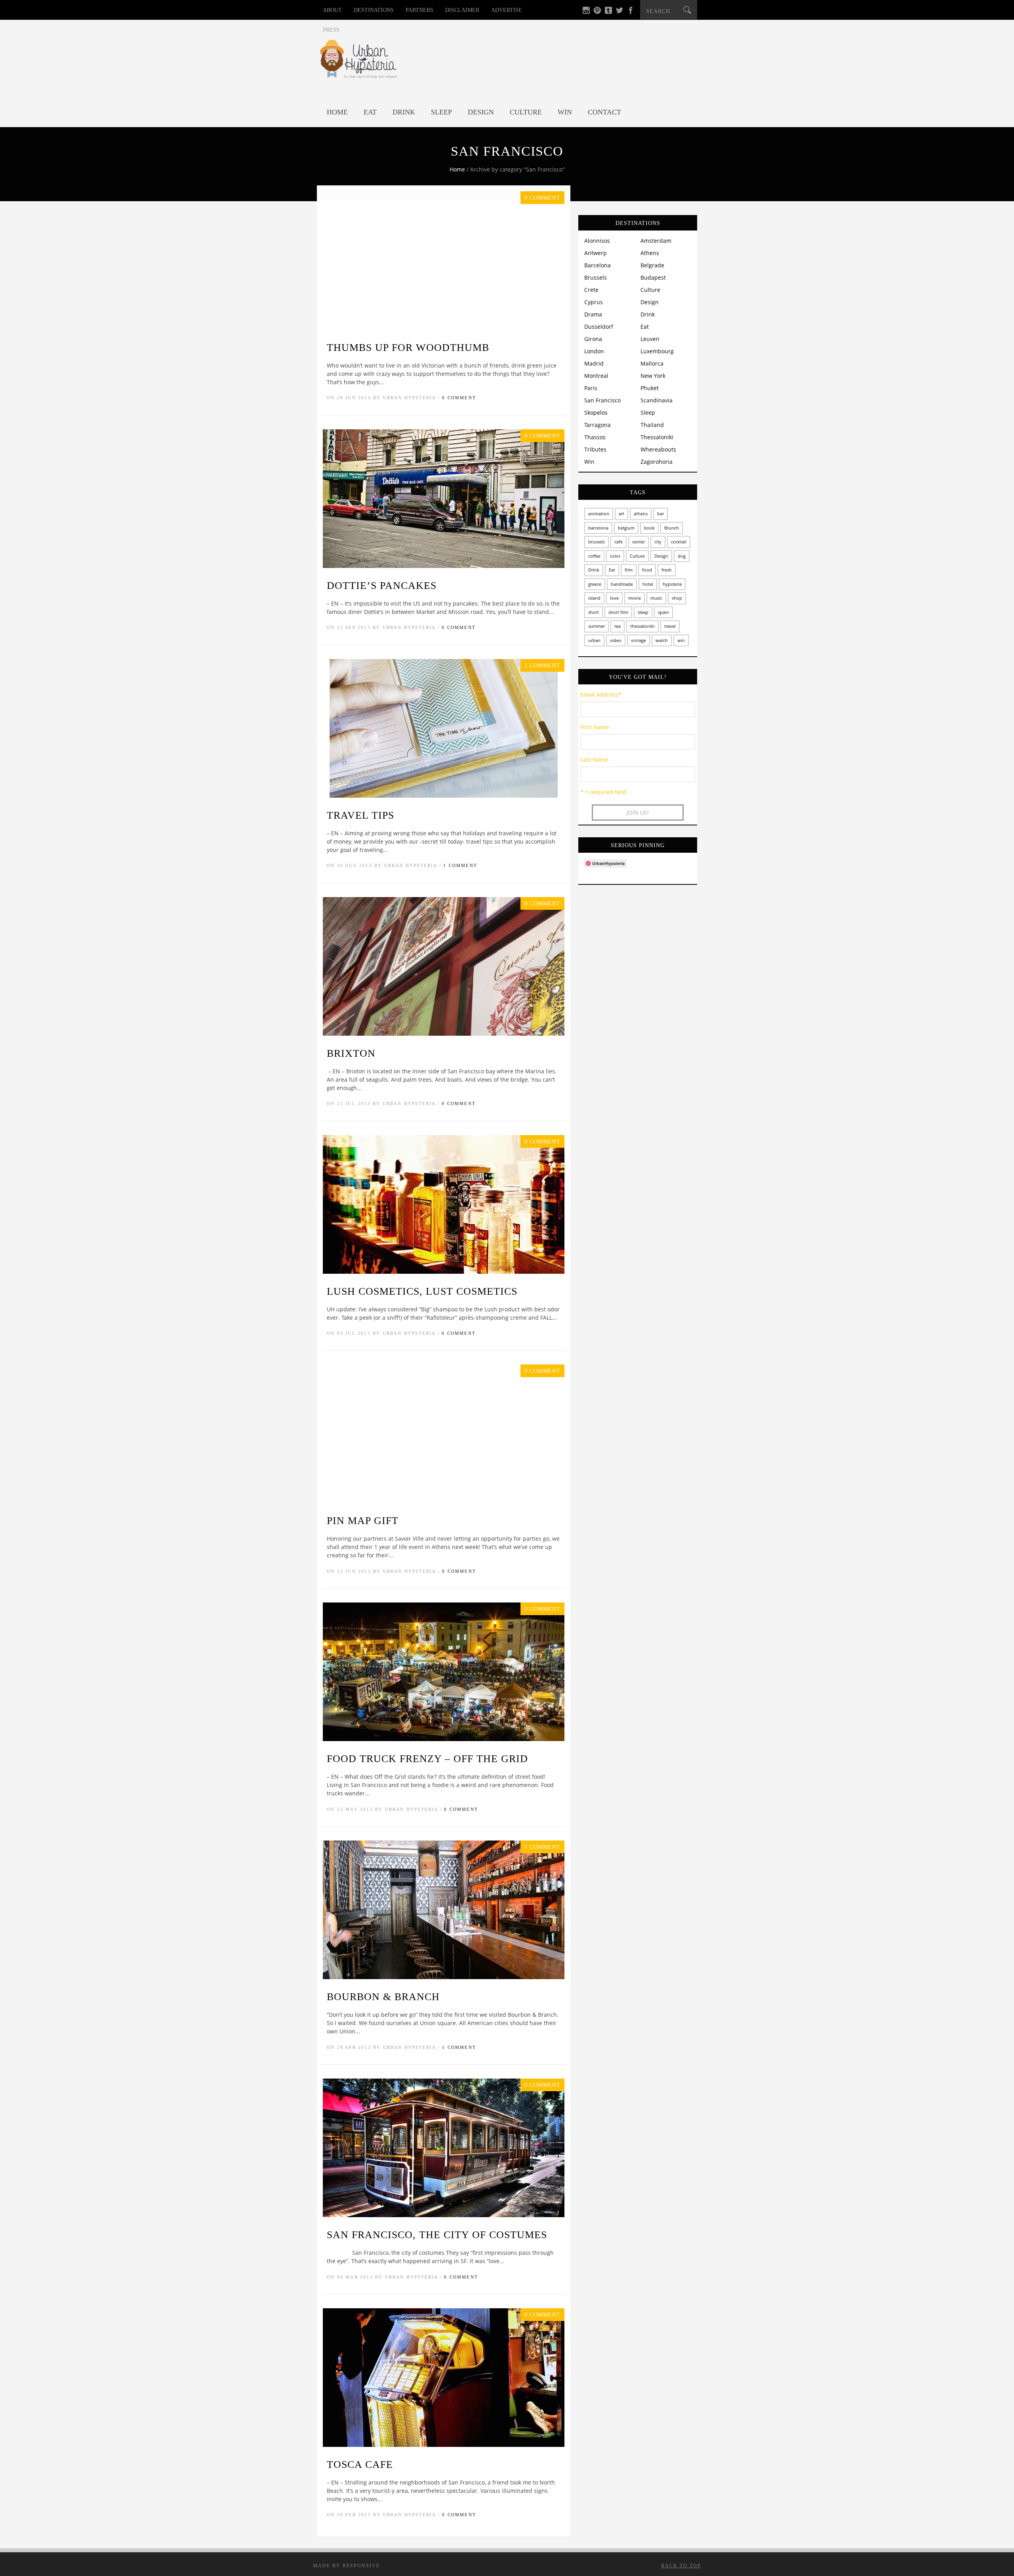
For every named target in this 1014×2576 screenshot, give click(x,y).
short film (618, 612)
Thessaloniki (657, 437)
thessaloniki (642, 626)
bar (660, 513)
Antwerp (596, 253)
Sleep (441, 112)
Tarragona (598, 425)
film (629, 570)
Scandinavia (657, 400)
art (621, 513)
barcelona (598, 528)
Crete (591, 290)
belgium (626, 528)
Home (337, 112)
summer (597, 626)
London (594, 351)
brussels (597, 542)
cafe (619, 542)
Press (331, 30)
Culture (526, 112)
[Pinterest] (597, 12)
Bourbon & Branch (383, 1997)
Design (481, 112)
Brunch (672, 528)
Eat (370, 112)
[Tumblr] (608, 12)
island (594, 598)
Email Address (601, 694)
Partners (419, 10)
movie (635, 598)
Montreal (596, 376)
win (681, 640)
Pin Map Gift (363, 1521)
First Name (595, 727)
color (615, 556)
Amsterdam (656, 241)
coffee (594, 556)
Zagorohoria (657, 462)
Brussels (596, 277)
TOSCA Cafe (360, 2465)
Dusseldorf (599, 327)
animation (599, 513)
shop (677, 598)
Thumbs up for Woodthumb (408, 348)
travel (670, 626)
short (594, 612)
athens (641, 513)
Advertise (507, 10)
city (658, 542)
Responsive (361, 2566)
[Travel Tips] (444, 795)
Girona (593, 339)
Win (565, 112)
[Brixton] (444, 1034)
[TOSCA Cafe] (444, 2445)
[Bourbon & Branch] (444, 1977)
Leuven (650, 339)
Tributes (595, 449)
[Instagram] (586, 12)
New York (653, 376)
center (639, 542)
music (656, 598)
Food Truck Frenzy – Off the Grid (427, 1759)
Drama (593, 314)
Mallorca (652, 363)
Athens (650, 253)
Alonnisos (597, 241)
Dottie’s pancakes (382, 586)
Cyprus (594, 302)
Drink (404, 112)
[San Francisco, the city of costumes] (444, 2215)
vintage (639, 640)
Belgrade (652, 265)
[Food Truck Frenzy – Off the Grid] (444, 1739)
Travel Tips (360, 815)
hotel (648, 584)
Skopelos (596, 413)
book (649, 528)
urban (594, 640)
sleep (643, 612)
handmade (622, 584)
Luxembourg (657, 351)
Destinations (374, 10)
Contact (604, 112)
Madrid (594, 363)
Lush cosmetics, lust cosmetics (422, 1291)
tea (618, 626)
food (647, 570)
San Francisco (602, 400)
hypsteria (672, 584)
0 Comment (459, 398)
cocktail (679, 542)
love (614, 598)
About (332, 10)
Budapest (653, 277)
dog (682, 556)
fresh (667, 570)
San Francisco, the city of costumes (437, 2235)
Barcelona (598, 265)
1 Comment (460, 865)
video (616, 640)
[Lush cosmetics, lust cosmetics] (444, 1272)
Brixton (351, 1053)
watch (662, 640)
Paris (591, 388)
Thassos (595, 437)
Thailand (652, 425)
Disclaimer (462, 10)
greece (595, 584)
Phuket (650, 388)
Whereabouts (658, 449)
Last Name (594, 759)
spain (663, 612)
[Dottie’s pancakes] (444, 566)
